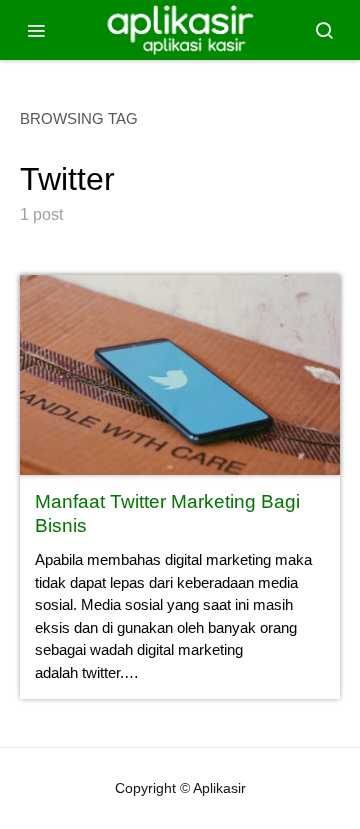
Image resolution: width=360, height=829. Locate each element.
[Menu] (36, 30)
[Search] (324, 30)
